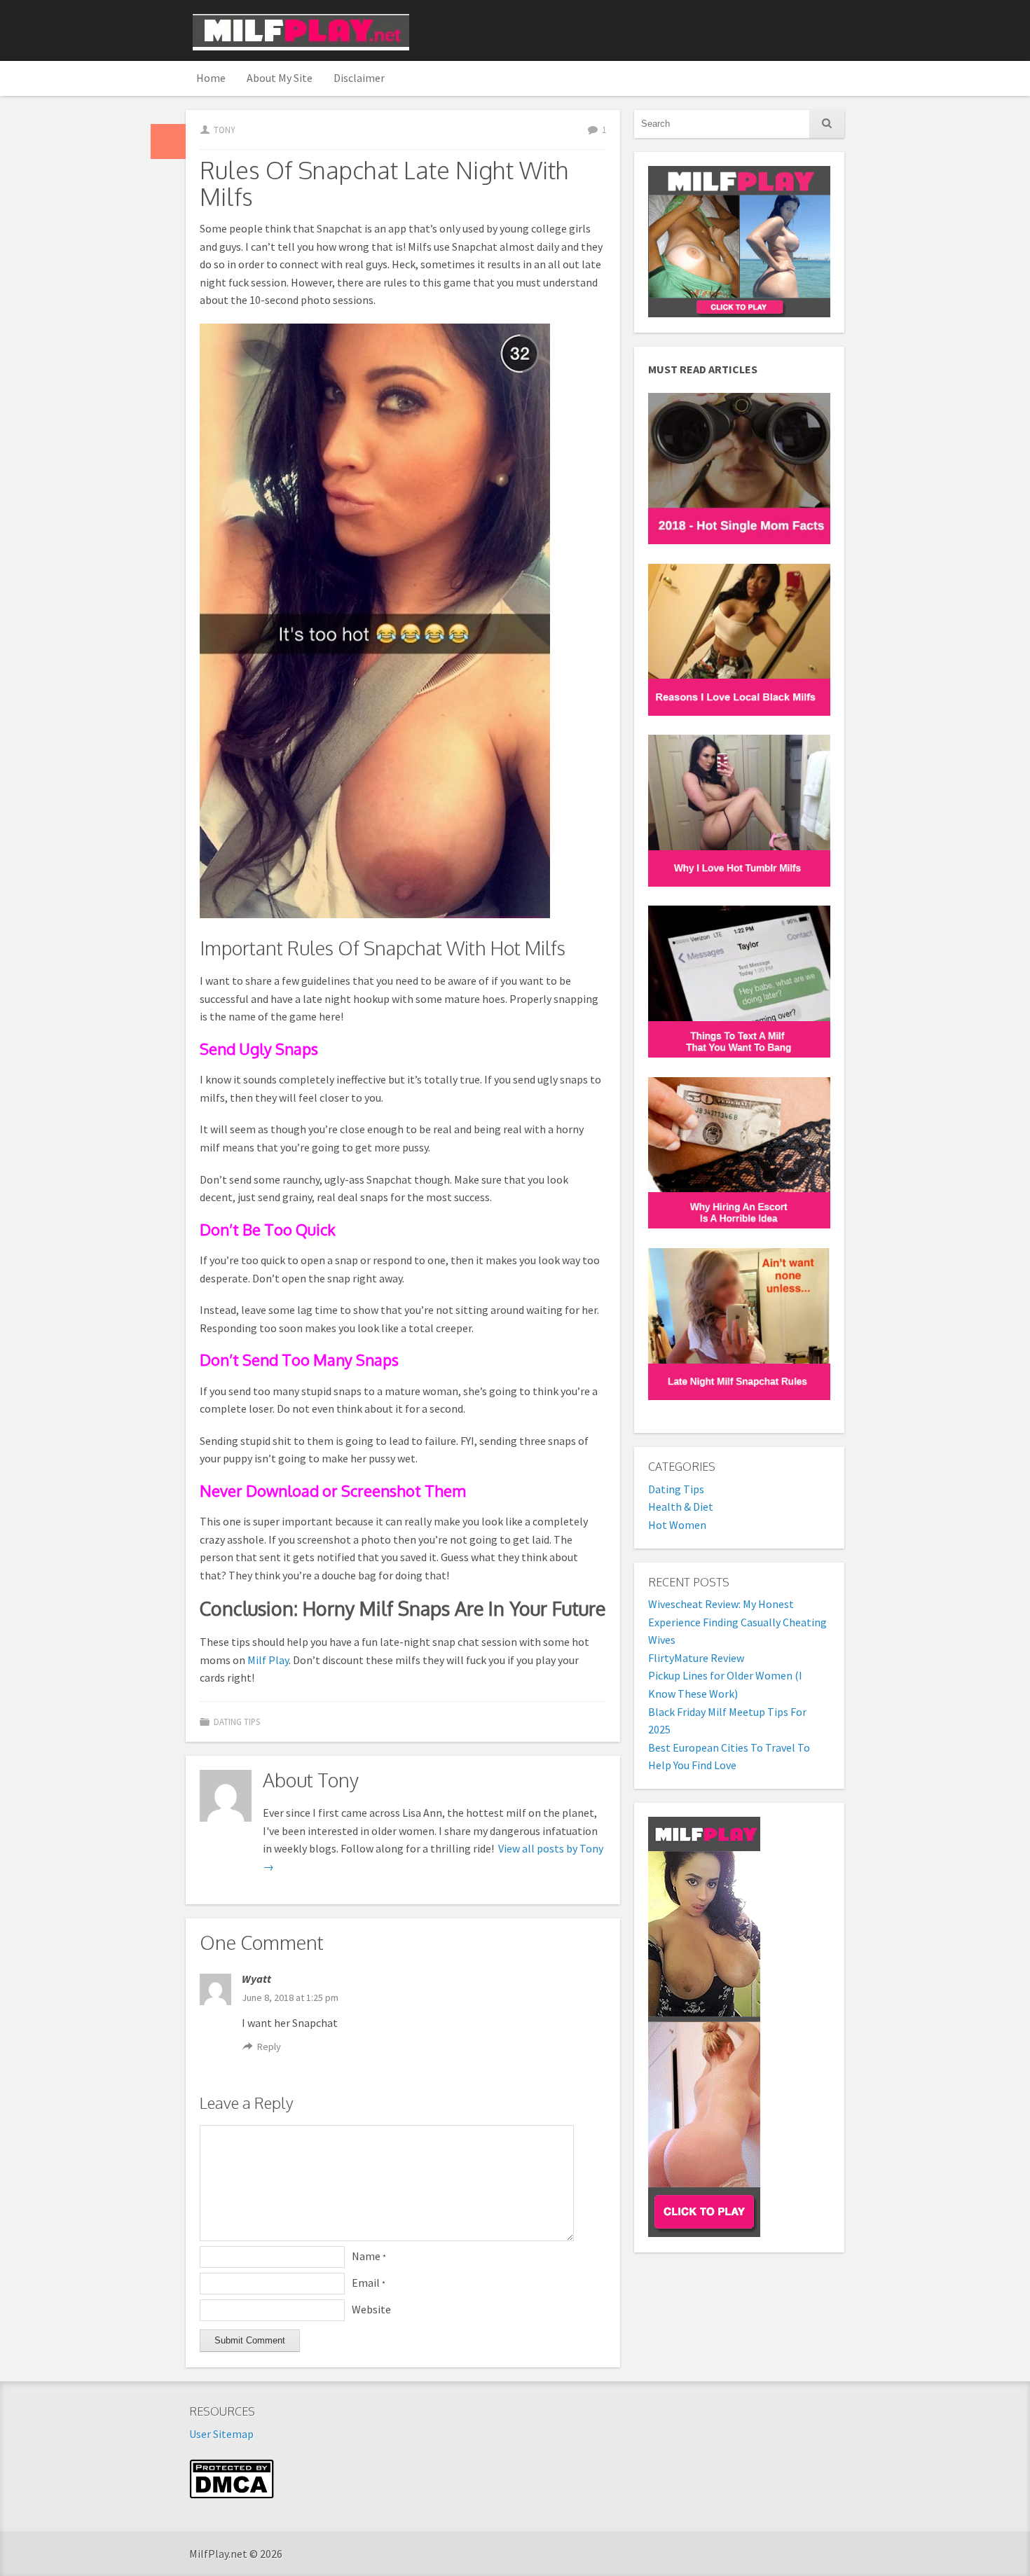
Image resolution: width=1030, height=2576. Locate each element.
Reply (269, 2047)
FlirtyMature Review (696, 1658)
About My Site (280, 78)
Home (211, 78)
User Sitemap (221, 2434)
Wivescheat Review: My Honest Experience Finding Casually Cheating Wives (737, 1622)
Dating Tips (237, 1722)
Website (371, 2309)
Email (369, 2283)
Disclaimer (359, 78)
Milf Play (268, 1660)
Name (369, 2256)
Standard (168, 141)
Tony (224, 130)
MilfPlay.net (301, 32)
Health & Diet (681, 1507)
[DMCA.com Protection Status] (232, 2495)
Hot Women (677, 1525)
